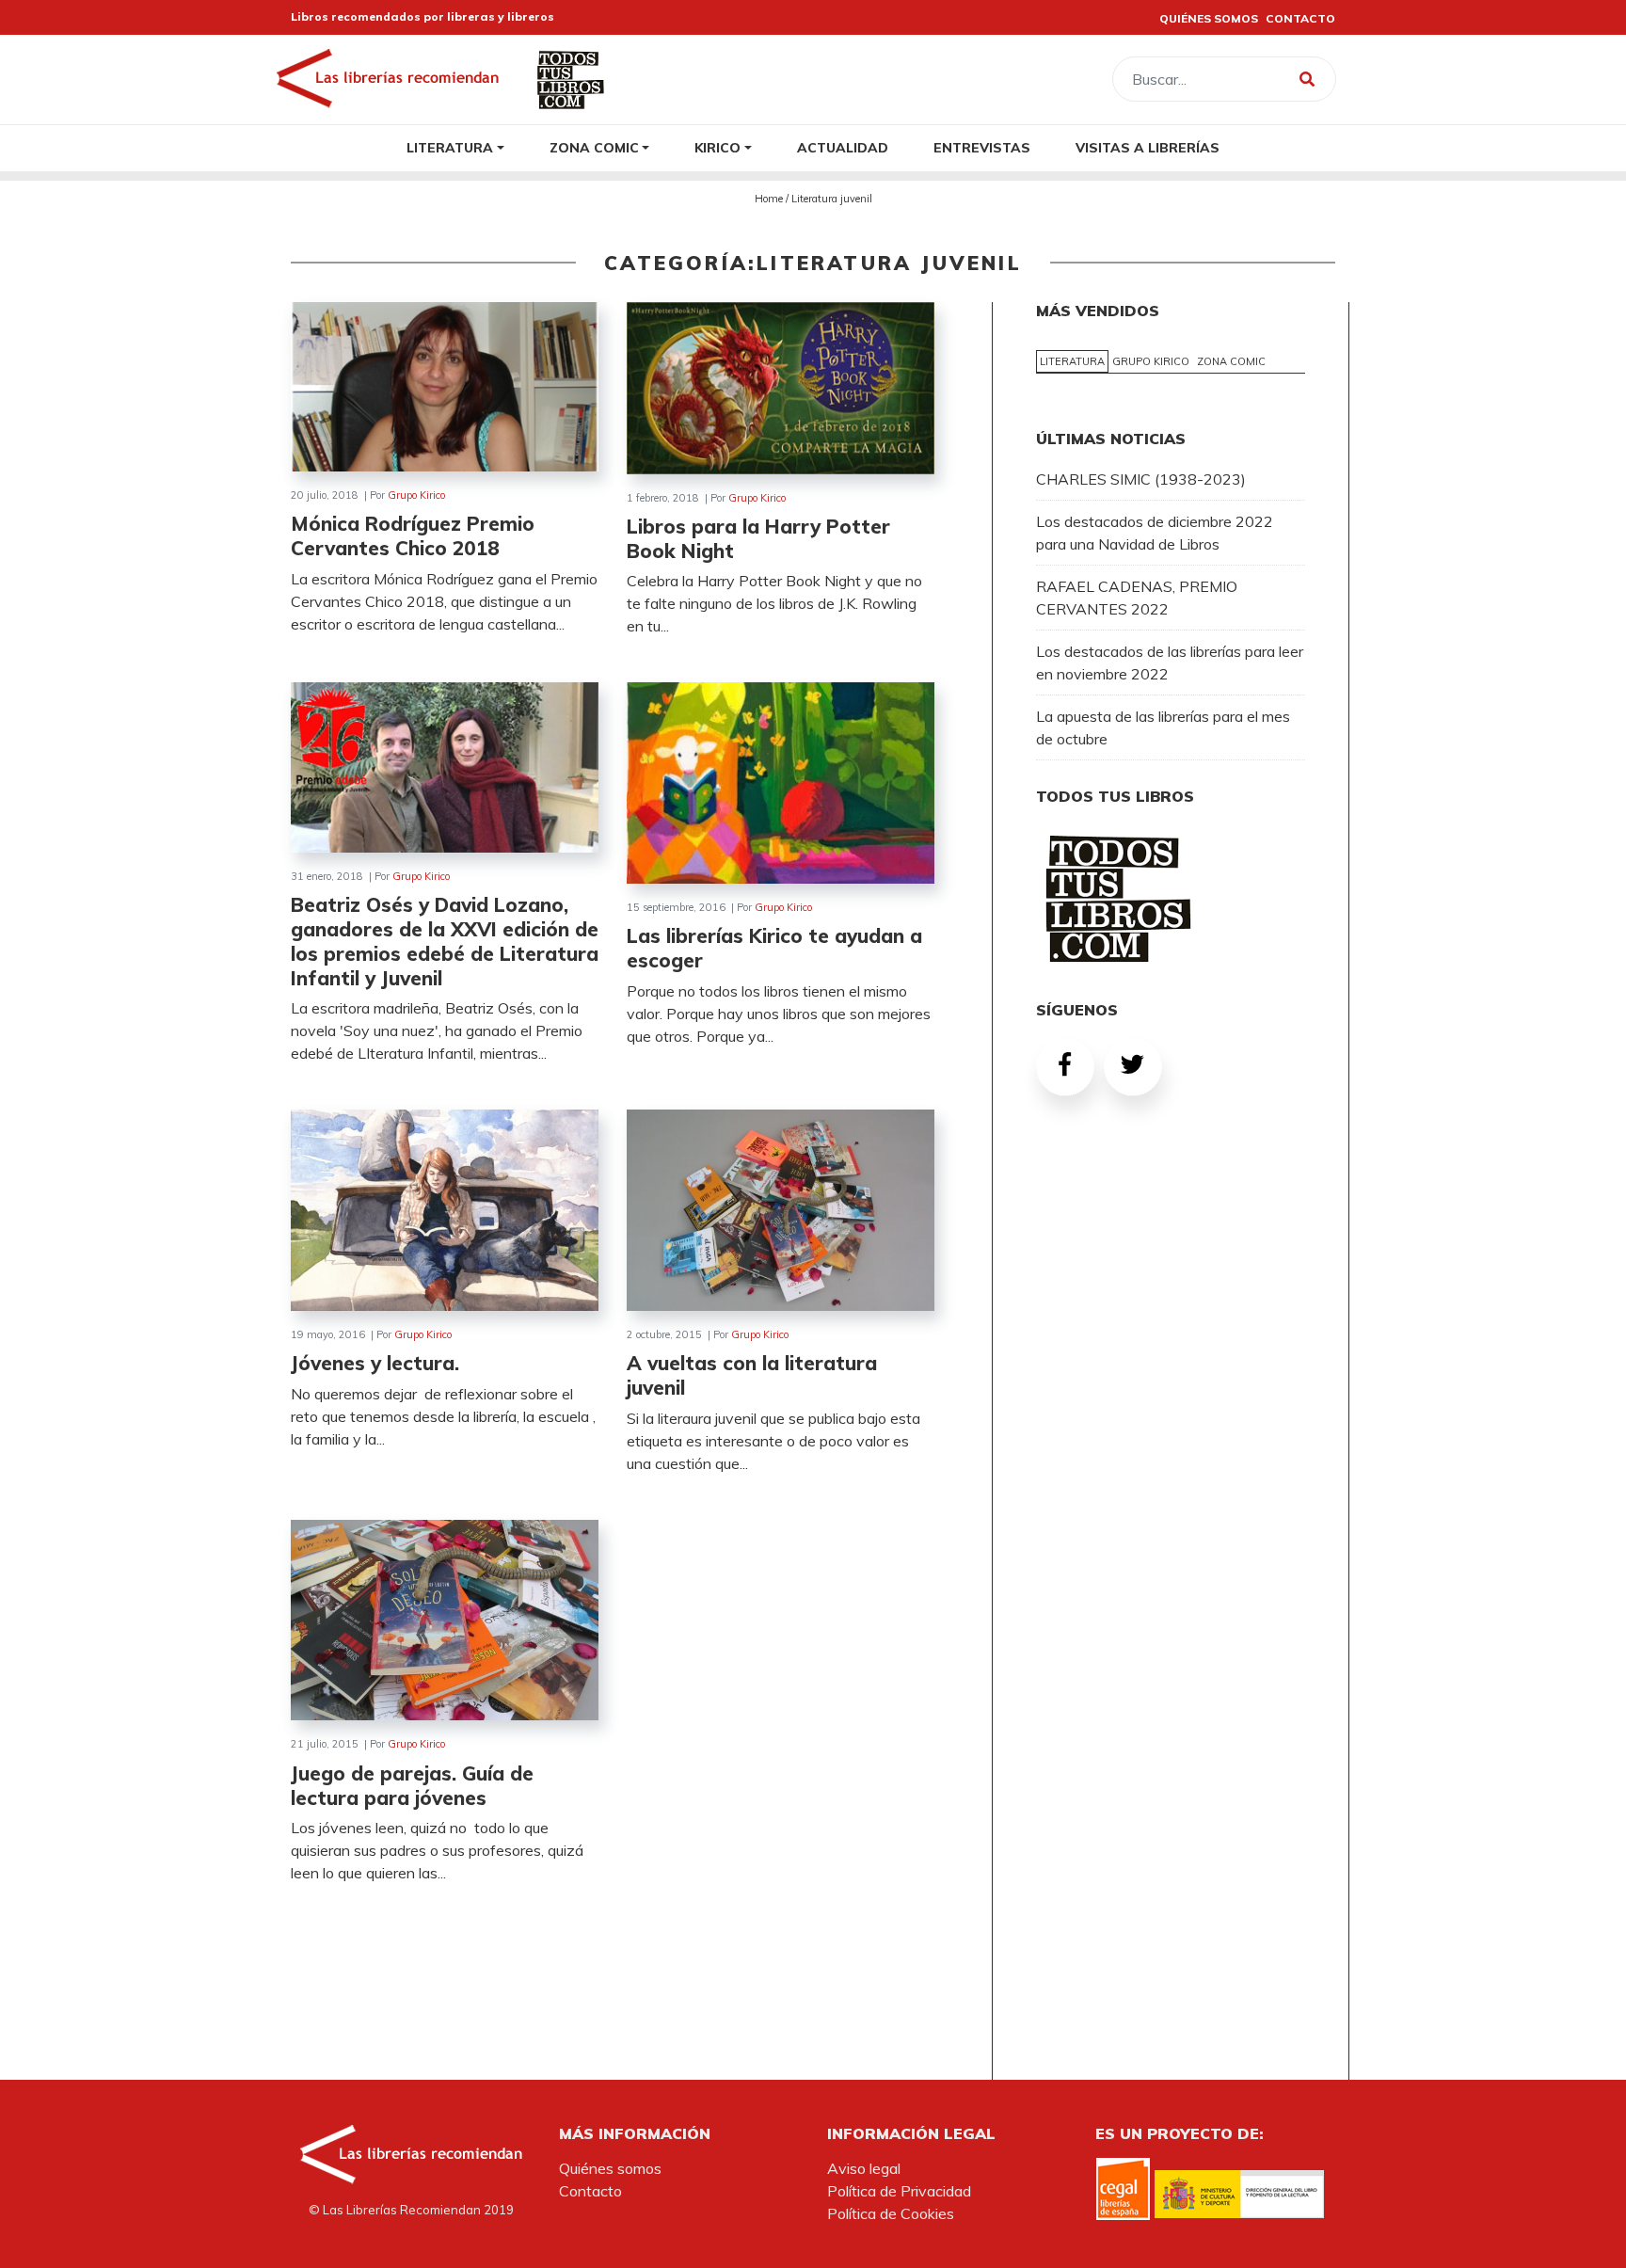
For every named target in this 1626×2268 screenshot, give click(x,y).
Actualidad (843, 147)
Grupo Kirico (416, 495)
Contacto (590, 2191)
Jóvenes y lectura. (375, 1363)
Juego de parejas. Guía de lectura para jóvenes (412, 1785)
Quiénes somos (610, 2168)
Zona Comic (594, 147)
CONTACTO (1300, 18)
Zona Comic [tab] (1231, 361)
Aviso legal (864, 2168)
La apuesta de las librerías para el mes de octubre (1163, 727)
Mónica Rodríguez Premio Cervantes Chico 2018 (413, 535)
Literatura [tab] (1072, 361)
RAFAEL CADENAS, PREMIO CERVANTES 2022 (1137, 598)
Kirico (717, 147)
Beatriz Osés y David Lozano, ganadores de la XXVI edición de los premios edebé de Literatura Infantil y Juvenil (445, 941)
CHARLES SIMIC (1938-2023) (1141, 479)
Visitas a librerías (1148, 147)
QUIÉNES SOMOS (1209, 18)
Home (769, 199)
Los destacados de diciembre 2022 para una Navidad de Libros (1155, 533)
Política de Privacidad (899, 2191)
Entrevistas (982, 147)
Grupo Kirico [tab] (1151, 361)
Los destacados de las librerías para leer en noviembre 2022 (1170, 663)
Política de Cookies (891, 2213)
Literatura (450, 147)
